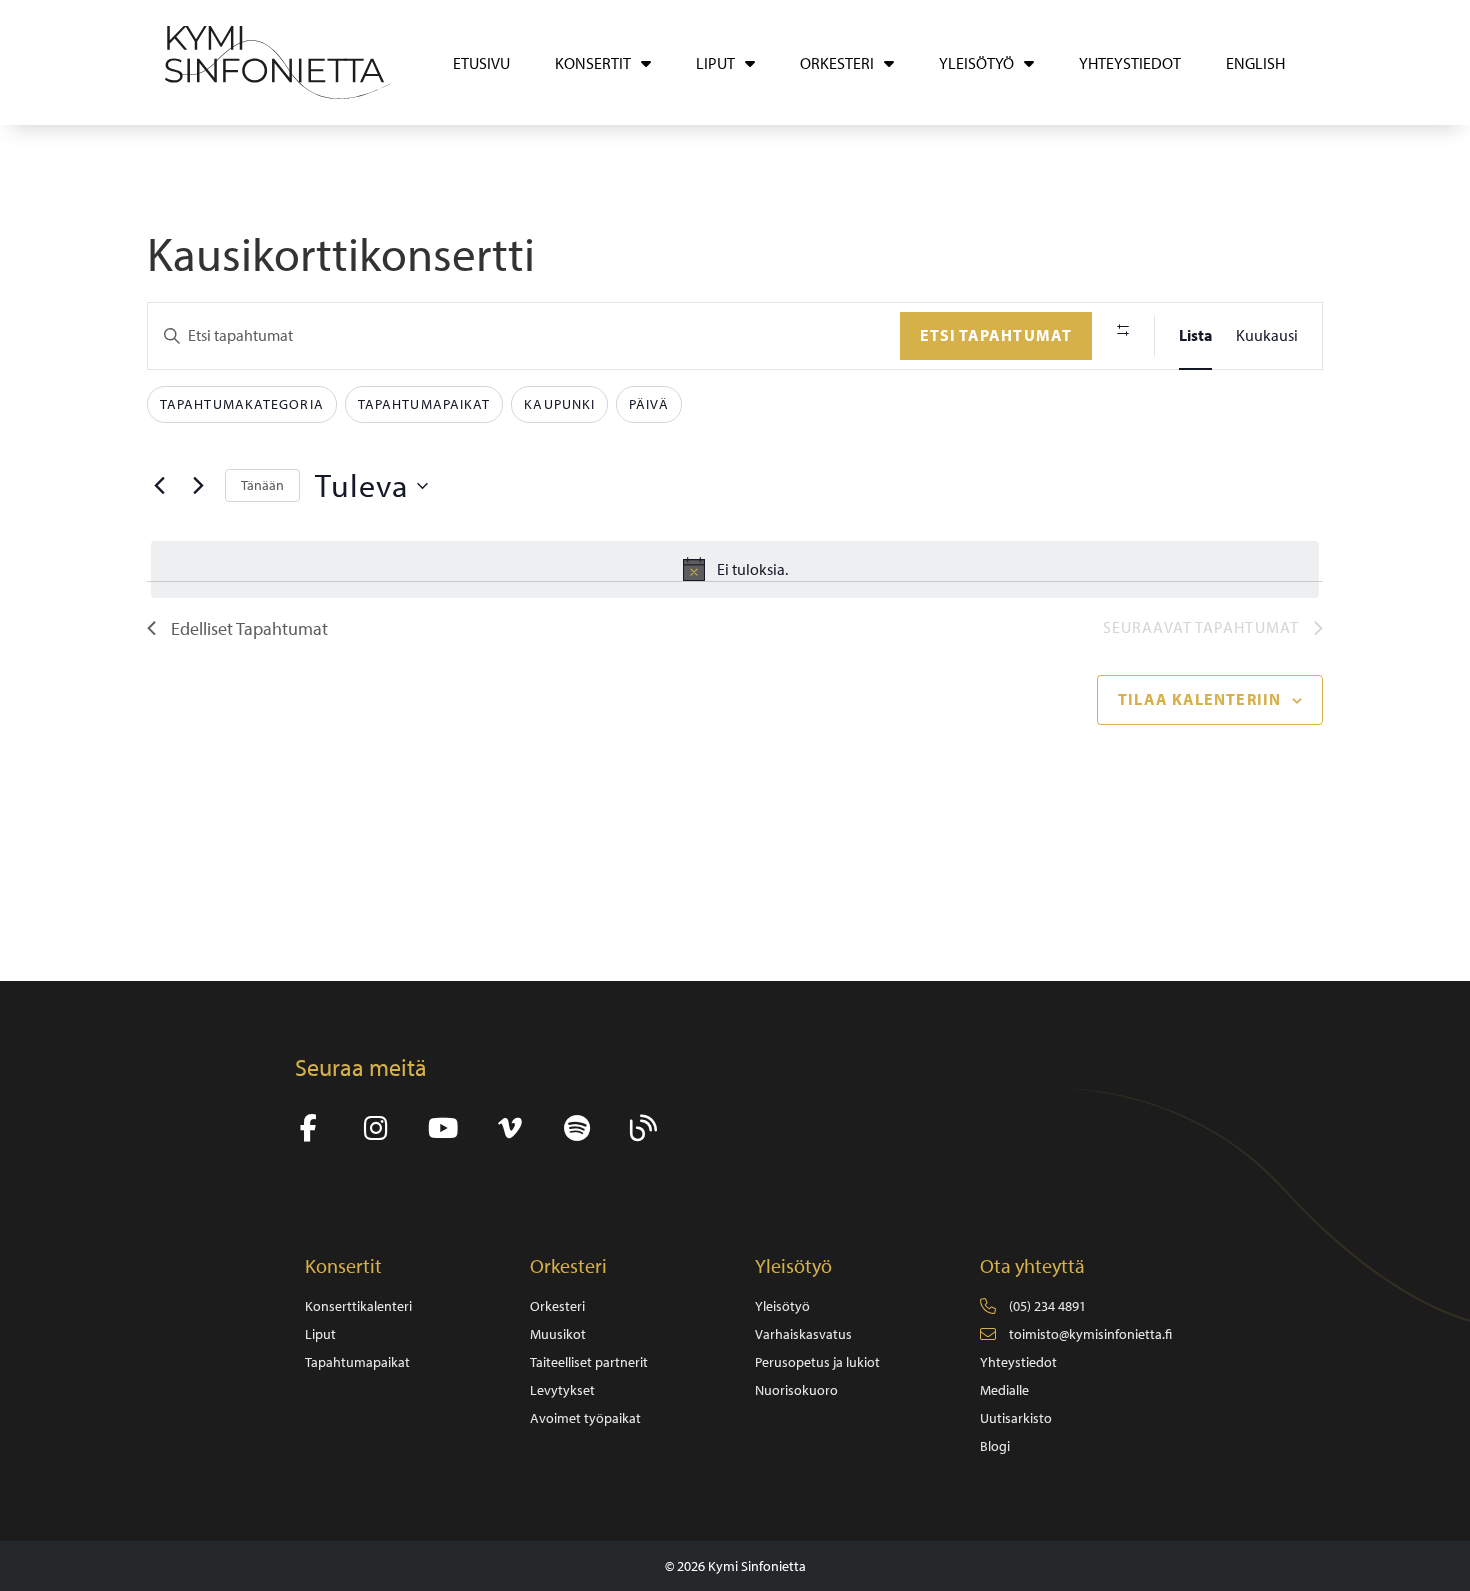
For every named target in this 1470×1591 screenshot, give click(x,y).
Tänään (262, 485)
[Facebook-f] (308, 1128)
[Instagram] (375, 1128)
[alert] (735, 570)
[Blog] (643, 1128)
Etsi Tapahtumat (996, 335)
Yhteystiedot (1130, 63)
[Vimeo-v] (509, 1128)
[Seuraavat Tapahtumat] (198, 486)
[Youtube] (442, 1128)
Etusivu (481, 63)
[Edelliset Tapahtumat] (159, 486)
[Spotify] (576, 1128)
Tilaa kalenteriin (1199, 699)
